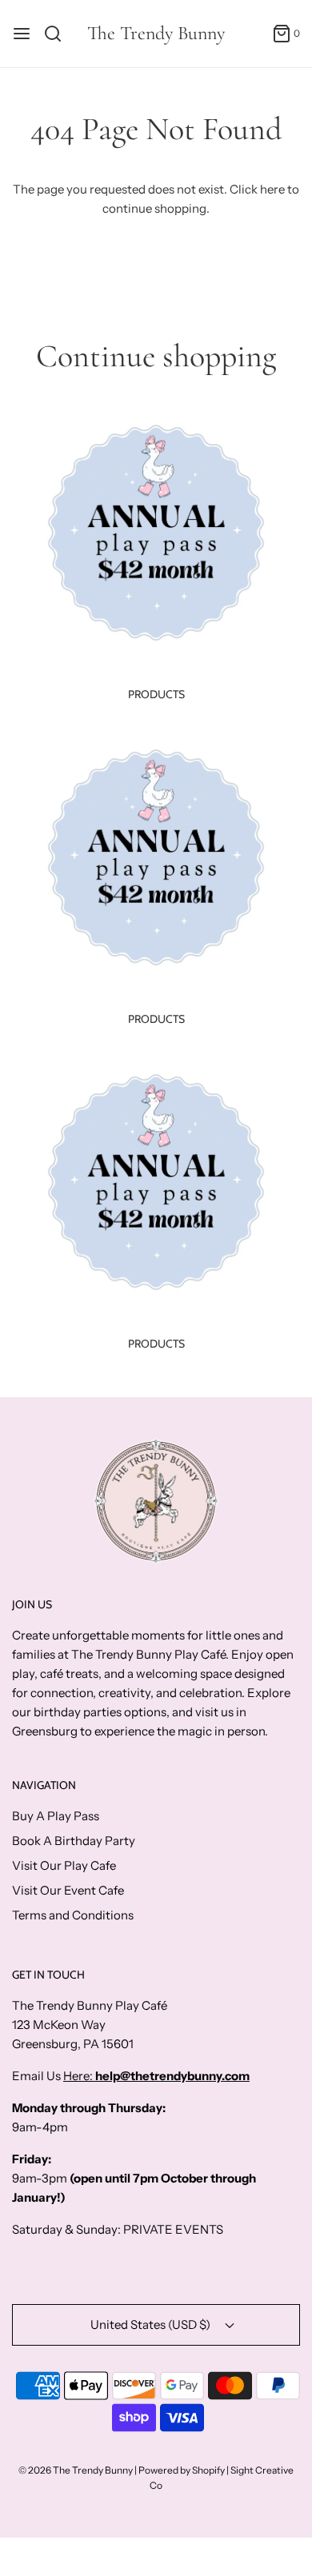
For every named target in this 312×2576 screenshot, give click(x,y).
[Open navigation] (22, 34)
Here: (79, 2076)
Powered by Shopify (182, 2470)
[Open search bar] (59, 34)
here (272, 189)
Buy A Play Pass (56, 1816)
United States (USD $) (152, 2324)
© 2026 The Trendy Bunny (76, 2470)
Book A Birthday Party (74, 1841)
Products (156, 694)
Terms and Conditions (73, 1915)
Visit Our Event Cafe (68, 1890)
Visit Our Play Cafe (64, 1865)
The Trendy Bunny (156, 34)
